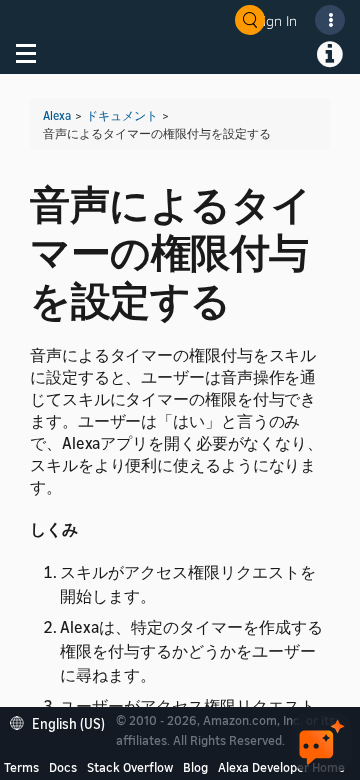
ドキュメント (122, 115)
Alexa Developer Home (281, 767)
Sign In (276, 20)
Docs (63, 767)
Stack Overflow (130, 767)
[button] (62, 721)
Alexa (57, 115)
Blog (195, 767)
